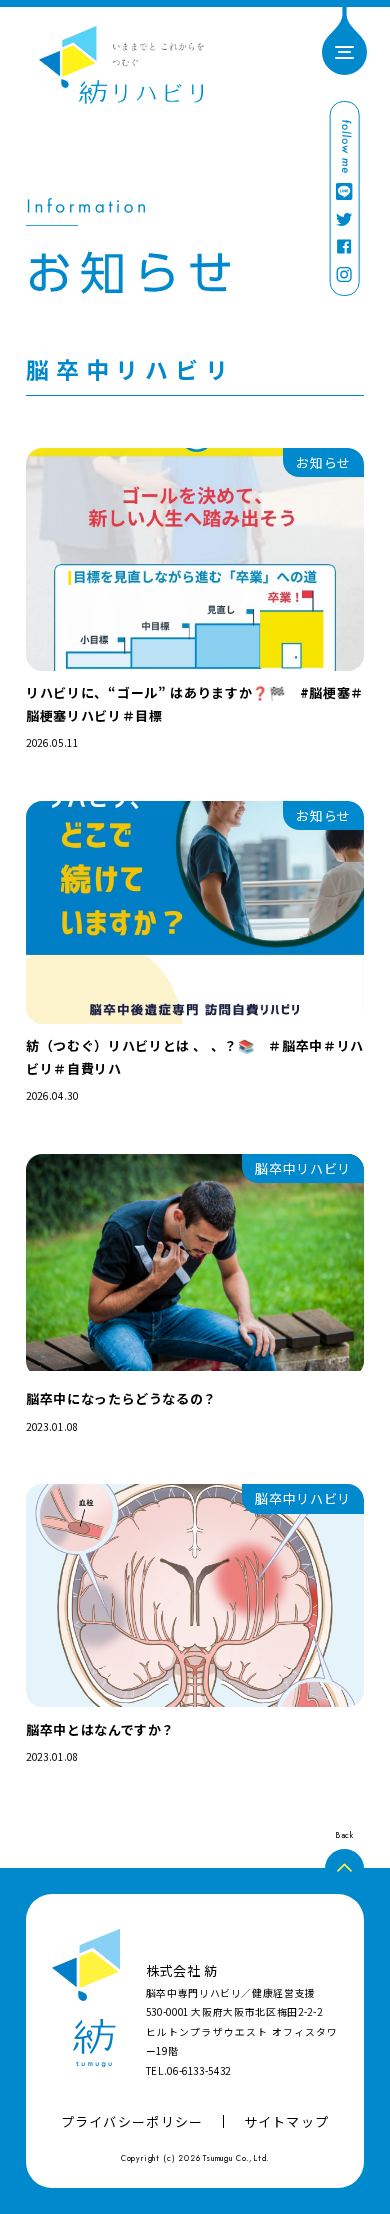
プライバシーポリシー (132, 2121)
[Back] (344, 1868)
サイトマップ (286, 2121)
